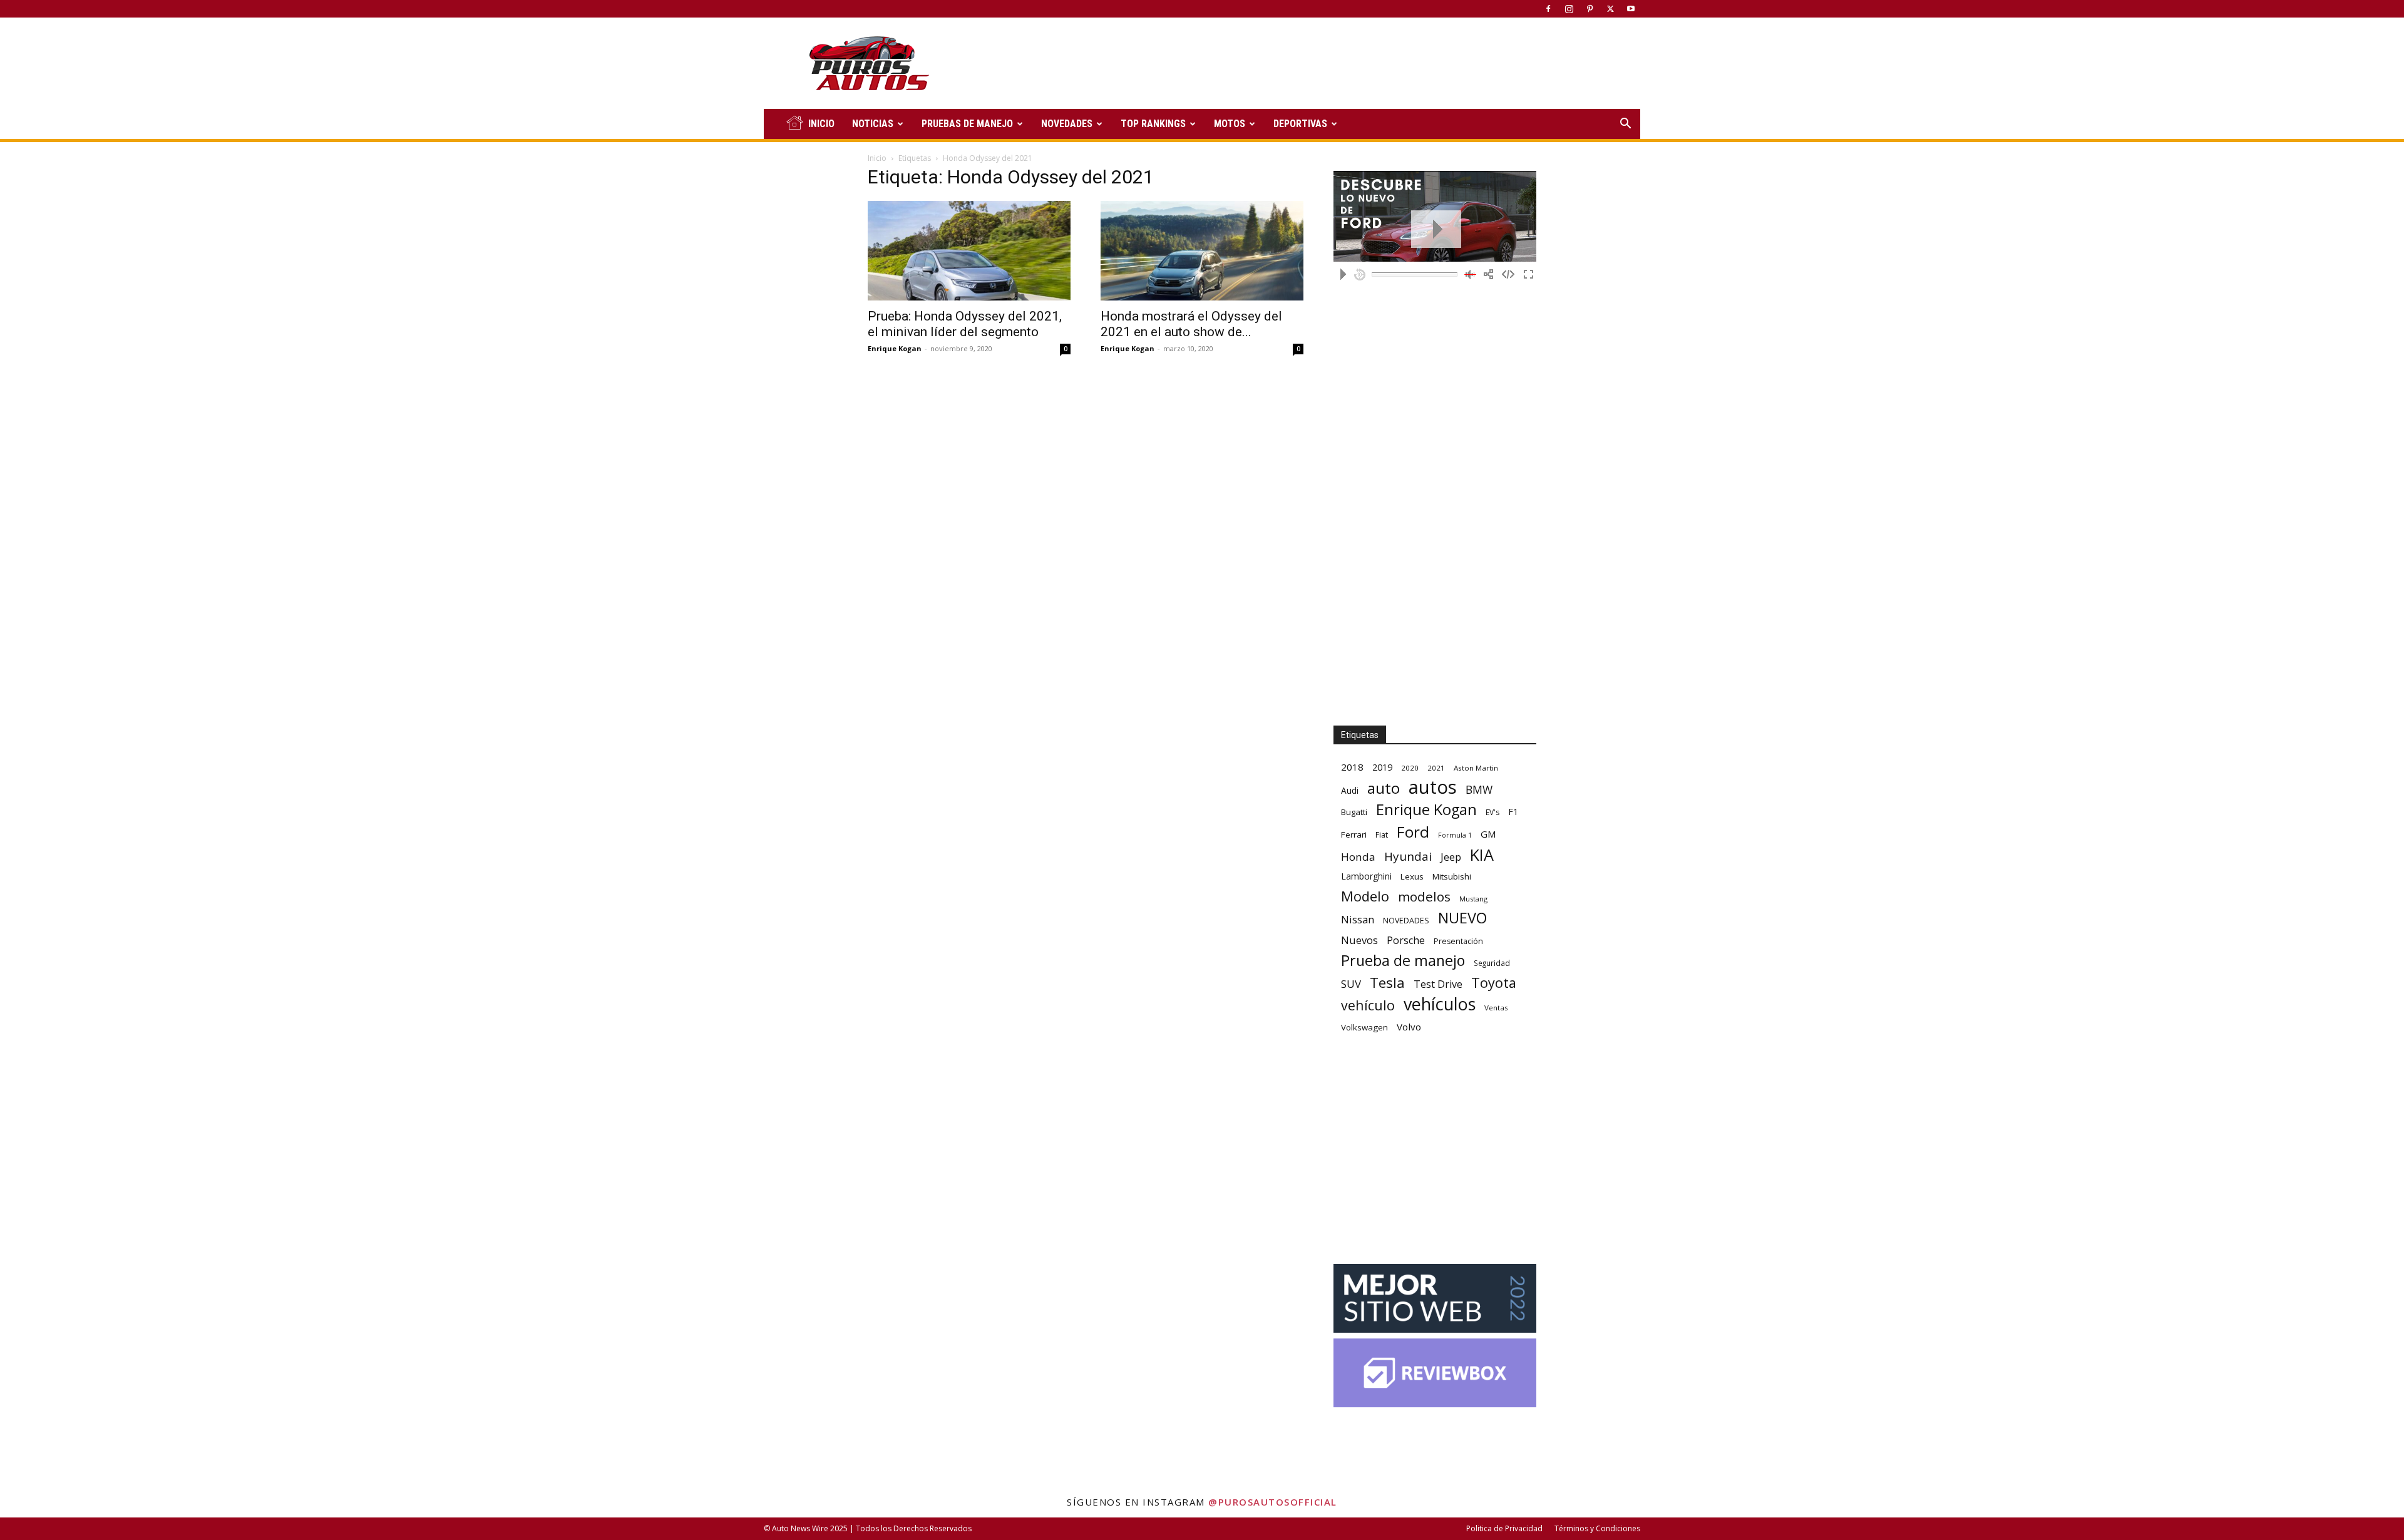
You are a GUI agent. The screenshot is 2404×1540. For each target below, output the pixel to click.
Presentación (1458, 941)
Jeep (1451, 857)
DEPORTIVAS (1300, 124)
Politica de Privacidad (1504, 1528)
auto (1384, 788)
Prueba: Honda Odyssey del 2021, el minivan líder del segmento (965, 324)
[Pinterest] (1590, 9)
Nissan (1358, 919)
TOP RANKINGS (1153, 124)
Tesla (1387, 983)
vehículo (1368, 1005)
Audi (1350, 790)
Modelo (1365, 896)
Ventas (1496, 1008)
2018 (1352, 767)
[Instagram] (1569, 9)
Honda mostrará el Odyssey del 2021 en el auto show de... (1191, 324)
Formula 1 (1455, 835)
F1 (1513, 812)
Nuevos (1359, 940)
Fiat (1382, 835)
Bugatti (1354, 812)
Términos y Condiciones (1597, 1528)
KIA (1482, 855)
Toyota (1494, 983)
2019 (1382, 767)
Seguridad (1492, 963)
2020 (1410, 768)
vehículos (1440, 1004)
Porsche (1406, 941)
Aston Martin (1476, 768)
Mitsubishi (1452, 876)
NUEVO (1462, 918)
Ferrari (1354, 834)
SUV (1351, 984)
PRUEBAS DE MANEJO (967, 124)
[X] (1610, 9)
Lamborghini (1366, 876)
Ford (1413, 832)
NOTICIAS (873, 124)
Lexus (1412, 876)
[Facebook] (1548, 9)
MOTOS (1230, 124)
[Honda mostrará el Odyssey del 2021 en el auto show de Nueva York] (1202, 251)
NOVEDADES (1067, 124)
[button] (1625, 125)
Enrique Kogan (895, 348)
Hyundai (1408, 857)
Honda (1358, 857)
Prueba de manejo (1403, 961)
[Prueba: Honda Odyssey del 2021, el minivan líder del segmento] (969, 251)
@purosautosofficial (1273, 1502)
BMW (1479, 790)
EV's (1492, 812)
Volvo (1409, 1027)
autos (1433, 787)
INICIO (821, 124)
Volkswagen (1364, 1027)
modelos (1424, 897)
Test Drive (1438, 984)
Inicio (877, 158)
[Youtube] (1631, 9)
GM (1488, 834)
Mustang (1473, 899)
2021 (1436, 768)
